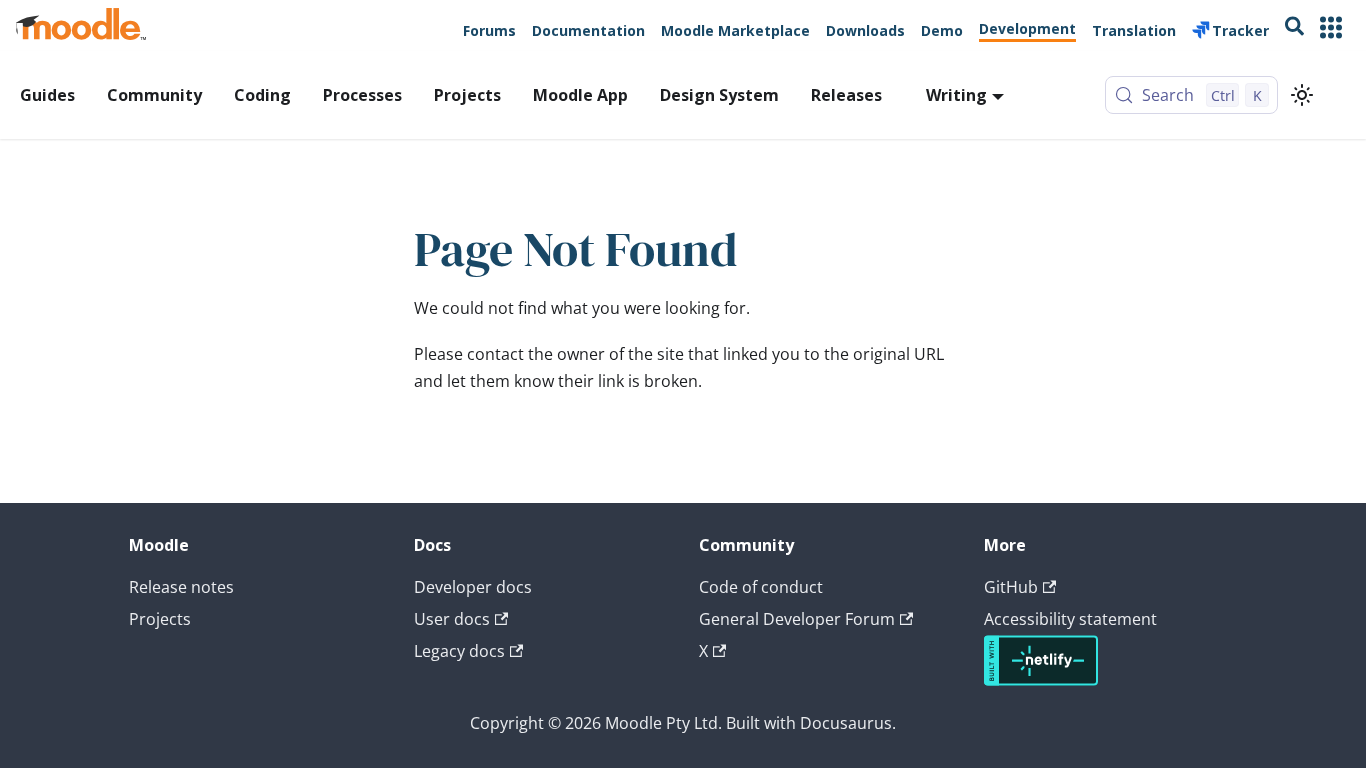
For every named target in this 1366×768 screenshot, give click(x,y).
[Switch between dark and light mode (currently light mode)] (1302, 95)
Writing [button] (956, 95)
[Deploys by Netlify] (1041, 680)
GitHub (1011, 587)
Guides (47, 95)
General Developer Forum (797, 619)
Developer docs (473, 587)
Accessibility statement (1070, 619)
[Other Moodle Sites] (1331, 29)
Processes (362, 95)
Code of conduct (761, 587)
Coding (262, 95)
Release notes (181, 587)
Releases (846, 95)
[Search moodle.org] (1294, 29)
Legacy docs (459, 651)
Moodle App (580, 95)
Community (154, 95)
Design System (719, 95)
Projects (467, 95)
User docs (452, 619)
